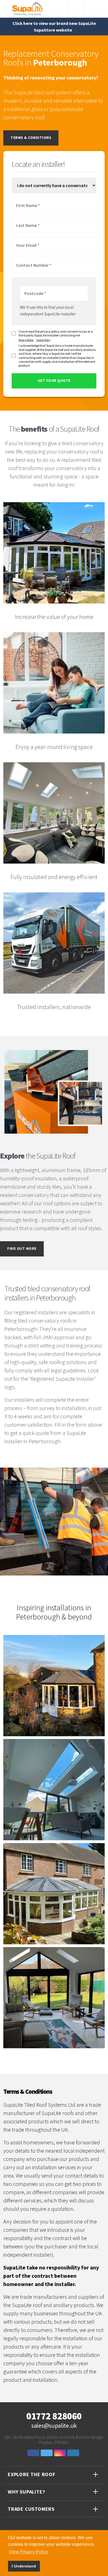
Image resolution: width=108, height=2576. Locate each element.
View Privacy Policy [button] (28, 2552)
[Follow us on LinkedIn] (74, 2453)
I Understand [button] (24, 2566)
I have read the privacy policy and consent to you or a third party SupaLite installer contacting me (56, 333)
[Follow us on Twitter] (47, 2453)
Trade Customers (31, 2509)
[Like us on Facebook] (34, 2453)
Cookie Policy (43, 340)
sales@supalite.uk (54, 2426)
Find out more (22, 1249)
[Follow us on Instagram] (61, 2453)
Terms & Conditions (31, 138)
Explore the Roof (32, 2474)
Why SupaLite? (26, 2492)
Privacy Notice (26, 340)
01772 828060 (54, 2416)
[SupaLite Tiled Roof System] (28, 8)
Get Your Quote (54, 381)
